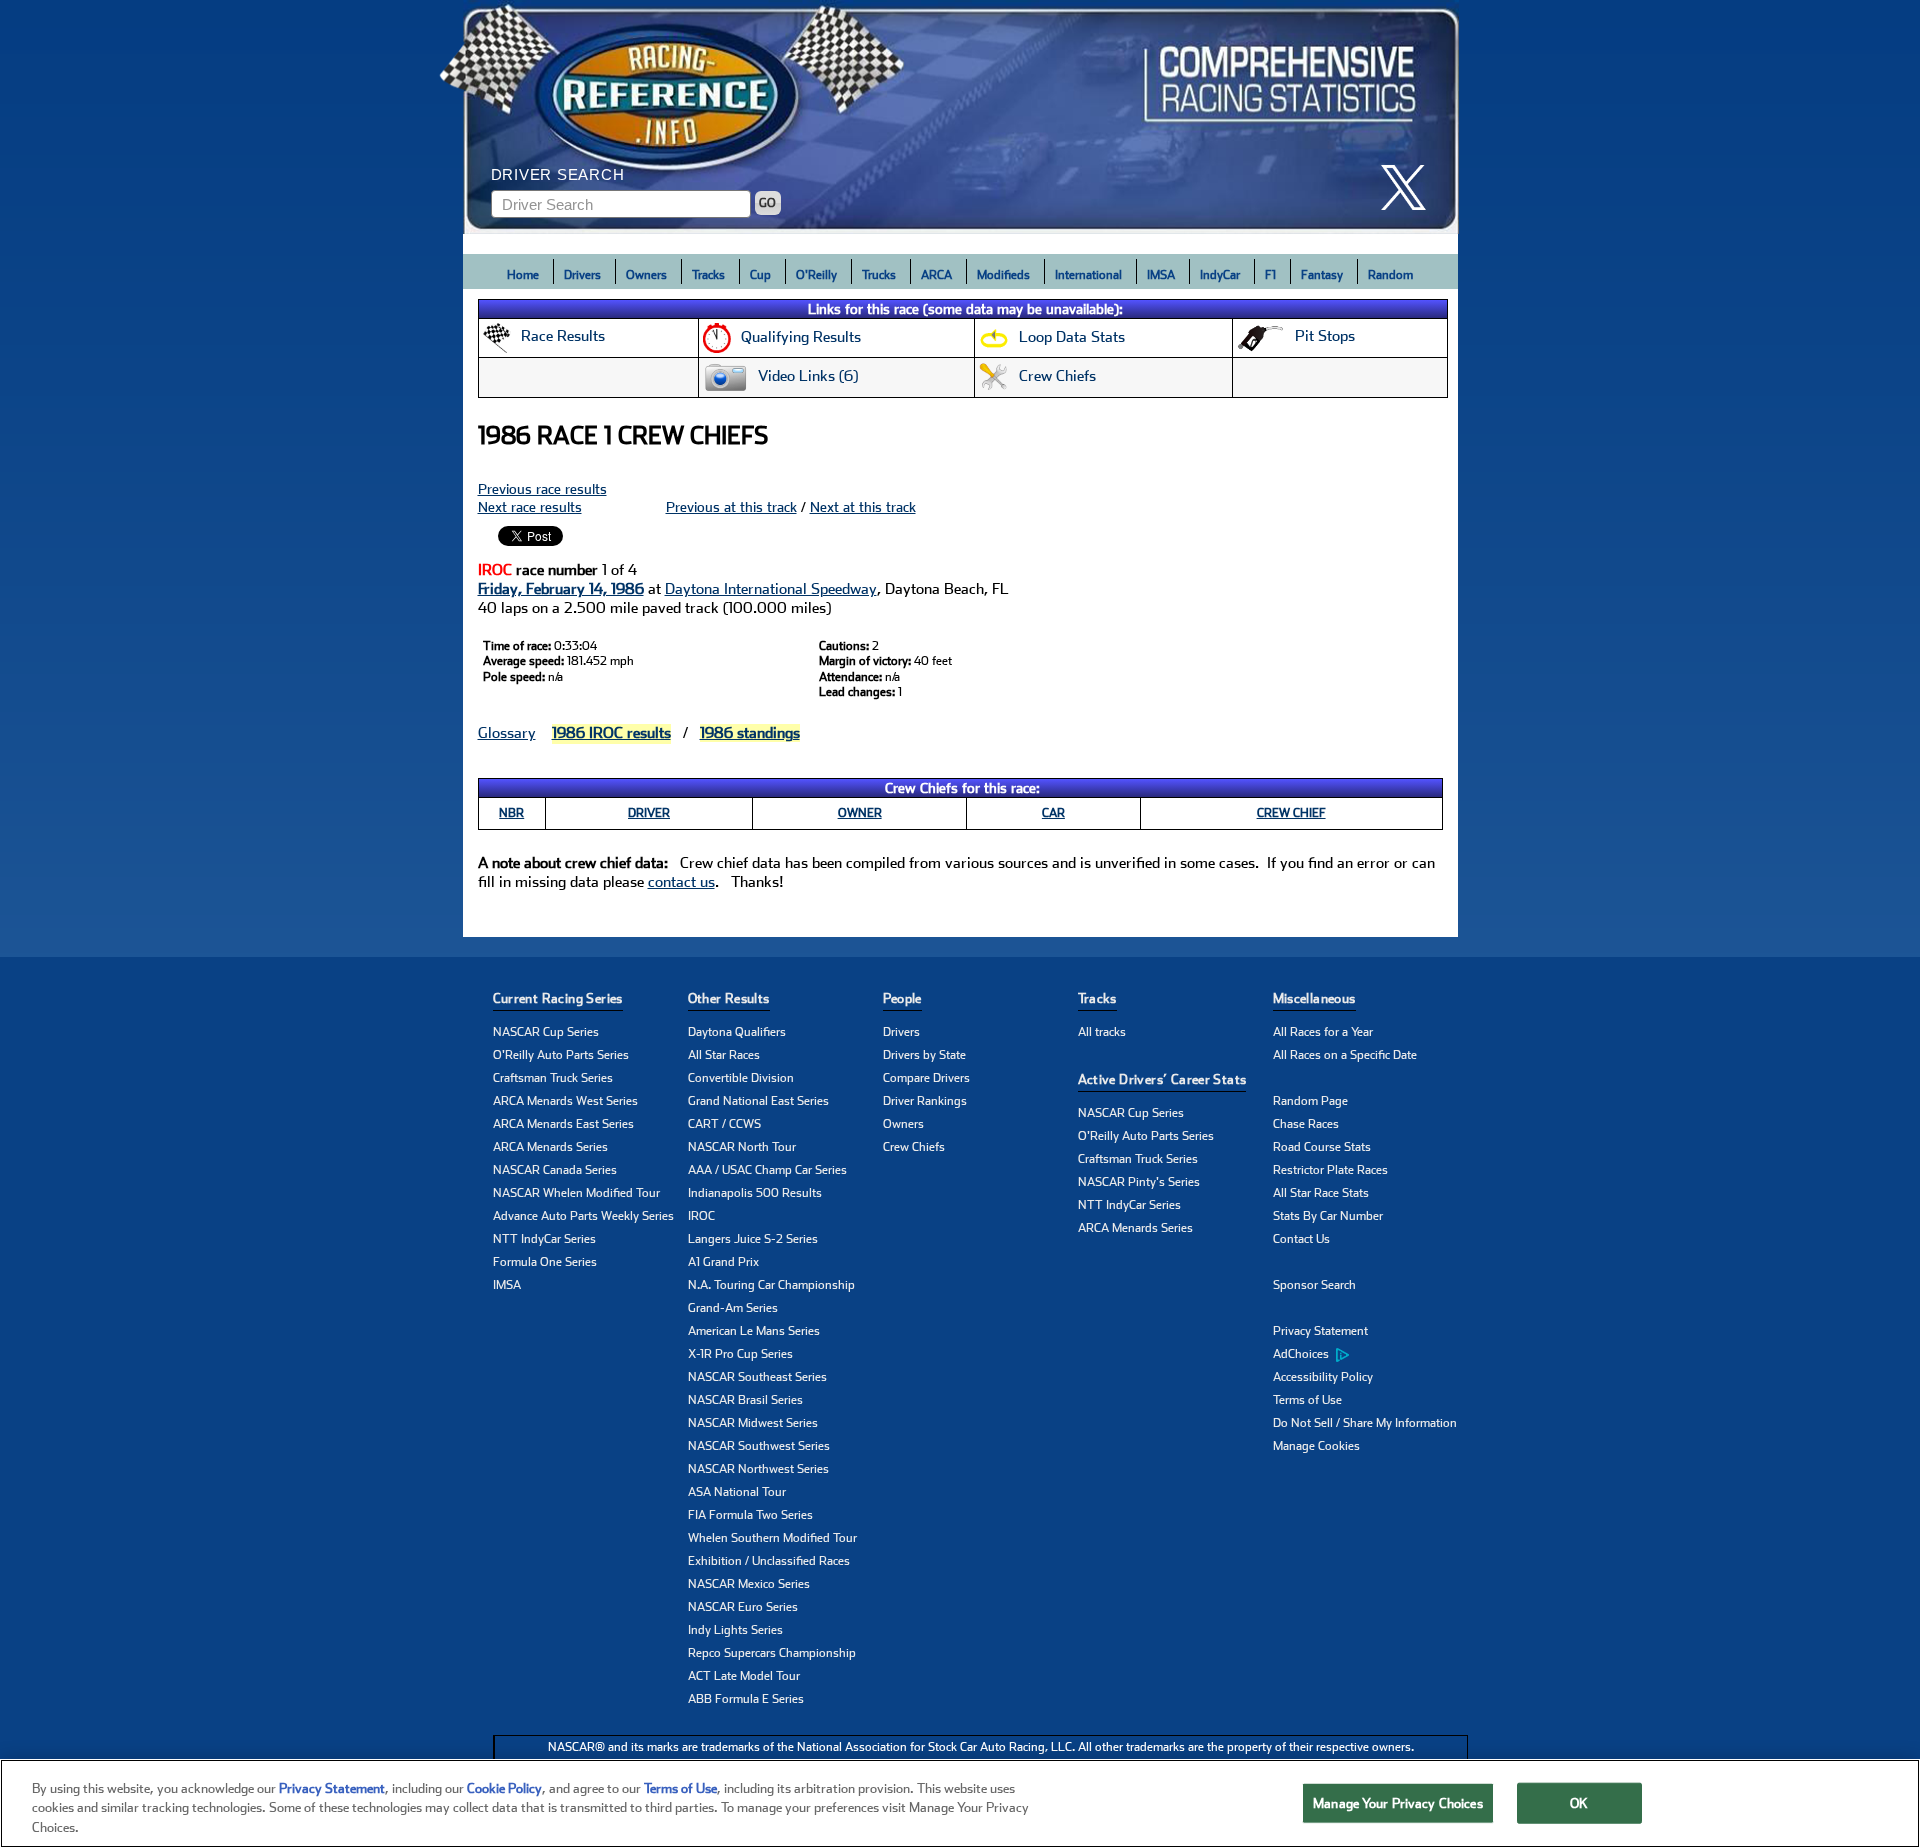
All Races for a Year (1323, 1032)
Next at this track (863, 507)
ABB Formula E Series (746, 1699)
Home (523, 275)
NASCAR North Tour (742, 1147)
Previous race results (542, 489)
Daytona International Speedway (771, 589)
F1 (1270, 275)
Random (1390, 275)
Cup (760, 275)
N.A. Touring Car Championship (771, 1285)
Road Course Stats (1322, 1147)
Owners (646, 275)
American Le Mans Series (754, 1331)
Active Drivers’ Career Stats (1162, 1079)
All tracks (1102, 1032)
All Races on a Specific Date (1345, 1055)
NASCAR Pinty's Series (1139, 1182)
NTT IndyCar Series (544, 1239)
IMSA (1161, 275)
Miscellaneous (1314, 998)
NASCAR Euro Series (743, 1607)
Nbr (511, 813)
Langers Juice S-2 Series (753, 1239)
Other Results (729, 998)
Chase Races (1306, 1124)
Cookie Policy (504, 1788)
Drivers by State (924, 1055)
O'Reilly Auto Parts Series (561, 1055)
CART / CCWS (724, 1124)
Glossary (507, 733)
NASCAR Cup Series (546, 1032)
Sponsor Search (1314, 1285)
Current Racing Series (558, 998)
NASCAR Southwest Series (759, 1446)
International (1088, 275)
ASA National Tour (737, 1492)
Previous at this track (731, 507)
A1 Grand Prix (723, 1262)
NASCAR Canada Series (555, 1170)
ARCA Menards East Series (563, 1124)
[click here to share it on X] (1411, 187)
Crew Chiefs (914, 1147)
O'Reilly (816, 275)
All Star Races (724, 1055)
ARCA (936, 275)
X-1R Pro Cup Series (740, 1354)
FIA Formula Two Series (750, 1515)
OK (1579, 1802)
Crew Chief (1291, 813)
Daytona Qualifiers (737, 1032)
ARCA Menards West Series (565, 1101)
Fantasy (1322, 275)
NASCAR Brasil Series (745, 1400)
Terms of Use (1307, 1400)
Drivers (582, 275)
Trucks (879, 275)
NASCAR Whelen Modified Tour (576, 1193)
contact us (681, 882)
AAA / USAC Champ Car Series (767, 1170)
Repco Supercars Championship (772, 1653)
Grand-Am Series (733, 1308)
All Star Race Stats (1321, 1193)
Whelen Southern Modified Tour (772, 1538)
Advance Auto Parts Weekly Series (583, 1216)
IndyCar (1220, 275)
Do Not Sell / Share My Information (1365, 1423)
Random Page (1310, 1101)
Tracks (708, 275)
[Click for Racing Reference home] (961, 117)
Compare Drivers (926, 1078)
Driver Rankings (925, 1101)
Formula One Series (545, 1262)
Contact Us (1301, 1239)
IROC (701, 1216)
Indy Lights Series (735, 1630)
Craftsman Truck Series (553, 1078)
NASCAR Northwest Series (758, 1469)
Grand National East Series (758, 1101)
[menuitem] (1370, 1355)
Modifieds (1003, 275)
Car (1053, 813)
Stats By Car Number (1328, 1216)
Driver (649, 813)
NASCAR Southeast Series (757, 1377)
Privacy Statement (1320, 1331)
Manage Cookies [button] (1316, 1446)
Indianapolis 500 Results (755, 1193)
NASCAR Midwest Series (753, 1423)
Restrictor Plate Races (1330, 1170)
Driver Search (558, 174)
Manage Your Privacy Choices (1398, 1802)
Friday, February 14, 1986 (561, 589)
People (902, 998)
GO (767, 203)
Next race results (530, 507)
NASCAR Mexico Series (749, 1584)
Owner (860, 813)
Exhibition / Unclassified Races (769, 1561)
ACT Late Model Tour (744, 1676)
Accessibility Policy (1323, 1377)
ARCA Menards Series (550, 1147)
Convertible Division (741, 1078)
